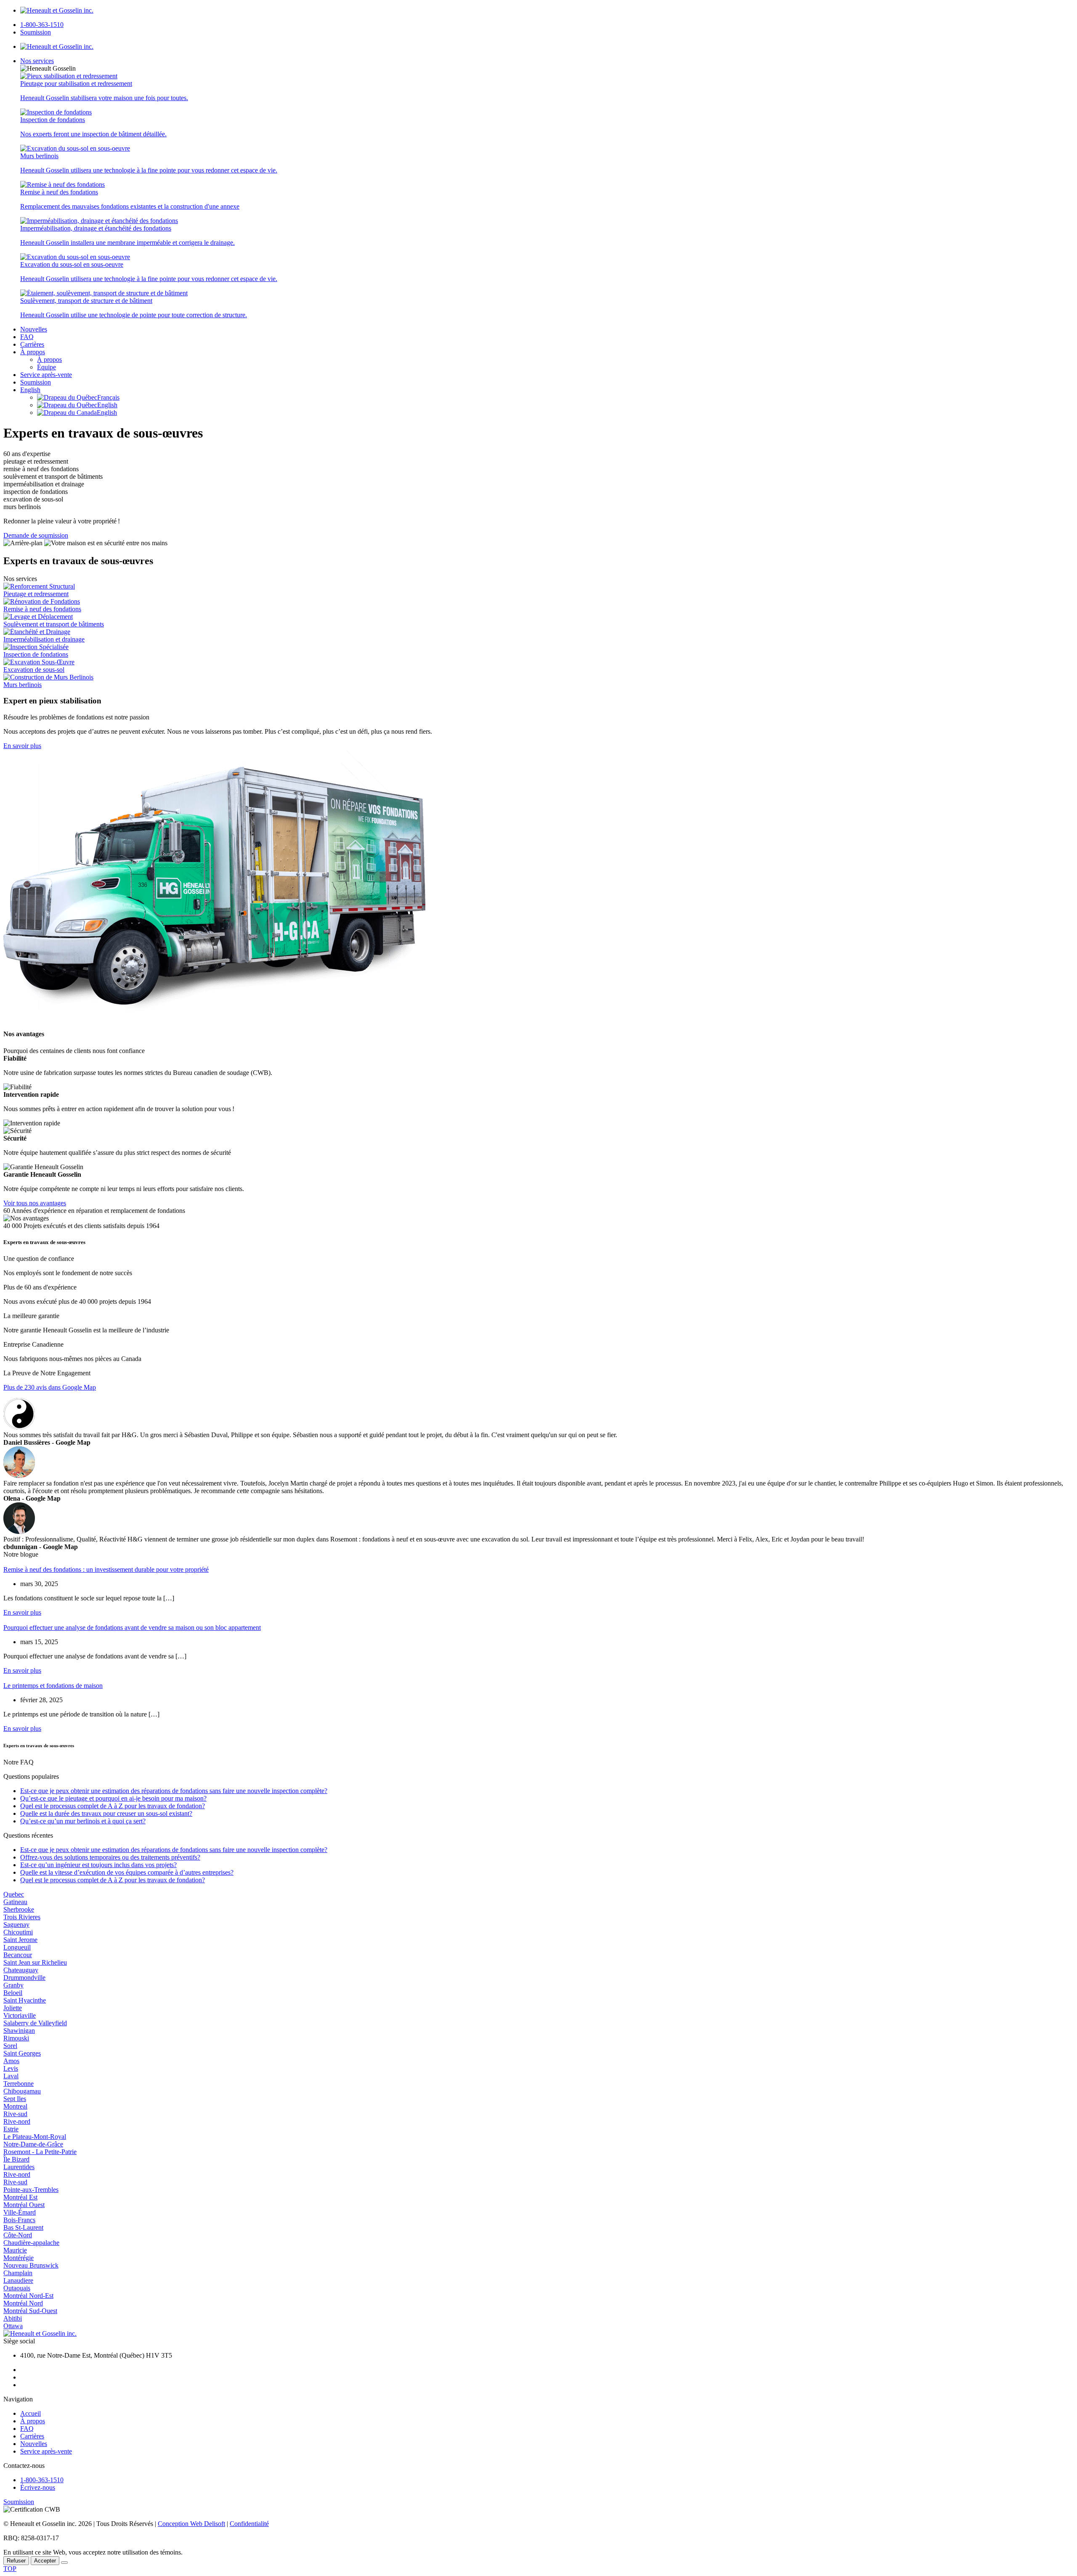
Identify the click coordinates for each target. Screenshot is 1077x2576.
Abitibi (13, 2318)
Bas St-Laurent (23, 2227)
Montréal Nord (23, 2303)
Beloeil (13, 1993)
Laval (11, 2076)
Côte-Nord (18, 2235)
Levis (11, 2068)
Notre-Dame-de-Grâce (33, 2144)
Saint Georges (22, 2053)
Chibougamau (22, 2091)
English (30, 390)
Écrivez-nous (38, 2487)
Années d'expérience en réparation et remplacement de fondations (98, 1211)
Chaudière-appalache (31, 2243)
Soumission (36, 32)
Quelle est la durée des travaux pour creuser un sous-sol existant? (106, 1813)
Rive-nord (17, 2121)
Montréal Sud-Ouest (30, 2311)
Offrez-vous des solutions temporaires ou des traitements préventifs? (110, 1857)
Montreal (15, 2106)
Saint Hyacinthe (25, 2000)
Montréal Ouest (24, 2205)
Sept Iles (15, 2099)
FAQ (27, 337)
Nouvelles (34, 329)
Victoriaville (20, 2015)
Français (108, 397)
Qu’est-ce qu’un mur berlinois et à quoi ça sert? (83, 1821)
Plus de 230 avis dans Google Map (50, 1387)
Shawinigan (19, 2031)
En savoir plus (22, 746)
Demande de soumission (36, 535)
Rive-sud (15, 2114)
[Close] (64, 2563)
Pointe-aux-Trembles (31, 2190)
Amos (11, 2061)
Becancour (18, 1955)
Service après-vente (46, 375)
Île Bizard (16, 2159)
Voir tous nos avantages (35, 1203)
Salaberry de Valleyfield (35, 2023)
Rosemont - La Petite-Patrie (40, 2152)
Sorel (10, 2046)
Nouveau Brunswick (31, 2265)
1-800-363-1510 (42, 25)
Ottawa (13, 2326)
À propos (33, 352)
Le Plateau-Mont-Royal (35, 2137)
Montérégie (19, 2258)
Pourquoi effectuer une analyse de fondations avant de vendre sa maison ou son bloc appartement (132, 1628)
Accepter (45, 2561)
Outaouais (17, 2288)
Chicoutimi (18, 1932)
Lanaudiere (18, 2280)
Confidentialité (249, 2524)
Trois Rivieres (22, 1917)
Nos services (37, 61)
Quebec (14, 1894)
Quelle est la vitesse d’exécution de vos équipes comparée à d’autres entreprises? (127, 1872)
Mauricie (15, 2250)
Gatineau (15, 1902)
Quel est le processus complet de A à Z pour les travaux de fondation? (113, 1806)
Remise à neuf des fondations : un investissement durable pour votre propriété (106, 1569)
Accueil (31, 2413)
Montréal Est (20, 2197)
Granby (13, 1985)
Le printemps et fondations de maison (53, 1686)
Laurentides (19, 2167)
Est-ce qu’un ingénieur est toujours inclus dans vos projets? (98, 1865)
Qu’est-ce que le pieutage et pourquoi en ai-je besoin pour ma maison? (113, 1798)
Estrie (11, 2129)
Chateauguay (21, 1970)
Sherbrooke (19, 1909)
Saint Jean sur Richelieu (35, 1962)
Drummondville (24, 1978)
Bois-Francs (19, 2220)
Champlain (18, 2273)
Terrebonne (19, 2084)
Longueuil (17, 1947)
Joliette (13, 2008)
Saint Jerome (20, 1940)
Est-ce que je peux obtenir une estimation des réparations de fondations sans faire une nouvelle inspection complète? (174, 1791)
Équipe (46, 367)
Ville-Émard (20, 2212)
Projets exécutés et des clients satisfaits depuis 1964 (92, 1226)
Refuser (16, 2561)
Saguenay (16, 1925)
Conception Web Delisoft (191, 2524)
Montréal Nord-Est (28, 2296)
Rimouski (16, 2038)
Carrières (32, 344)
